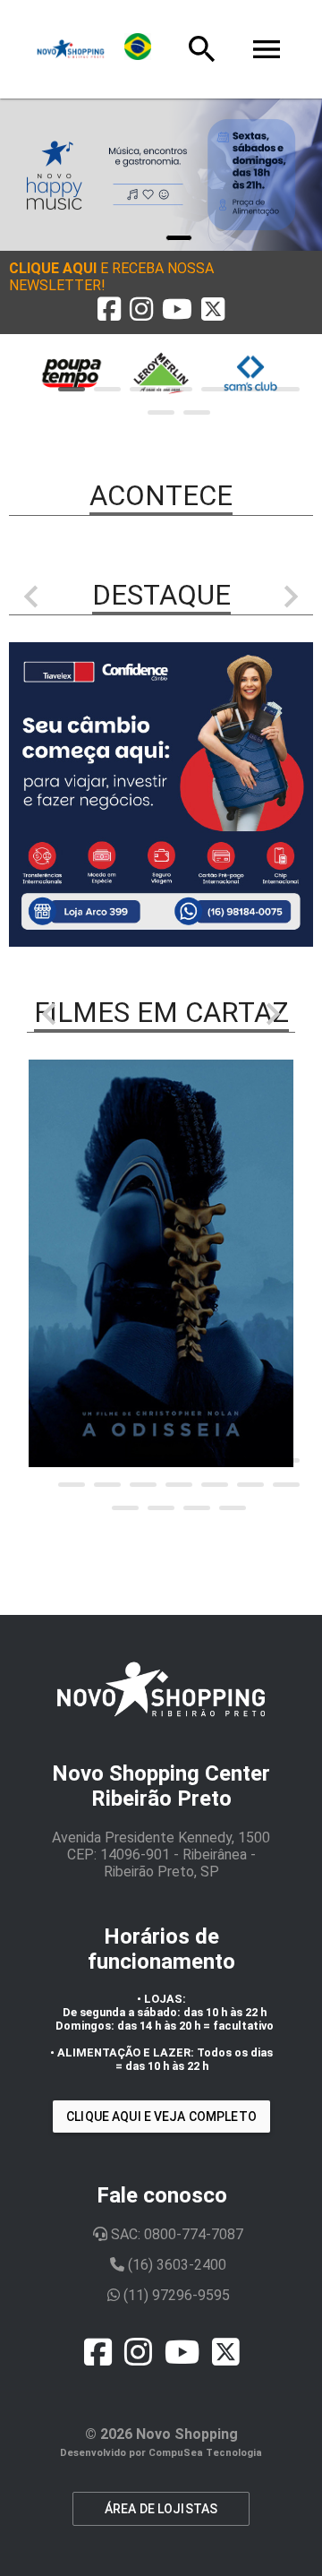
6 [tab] (250, 389)
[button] (161, 277)
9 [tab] (197, 412)
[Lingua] (138, 49)
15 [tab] (125, 1508)
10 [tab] (143, 1485)
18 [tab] (233, 1508)
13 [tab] (250, 1485)
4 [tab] (179, 389)
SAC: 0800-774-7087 (175, 2234)
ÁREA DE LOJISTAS (161, 2509)
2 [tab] (107, 389)
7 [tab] (286, 389)
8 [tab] (161, 412)
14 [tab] (286, 1485)
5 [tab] (215, 389)
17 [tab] (197, 1508)
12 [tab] (215, 1485)
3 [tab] (143, 389)
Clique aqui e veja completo (161, 2117)
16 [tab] (161, 1508)
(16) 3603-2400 (175, 2265)
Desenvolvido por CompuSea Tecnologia (161, 2453)
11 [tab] (179, 1485)
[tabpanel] (161, 175)
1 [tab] (179, 238)
